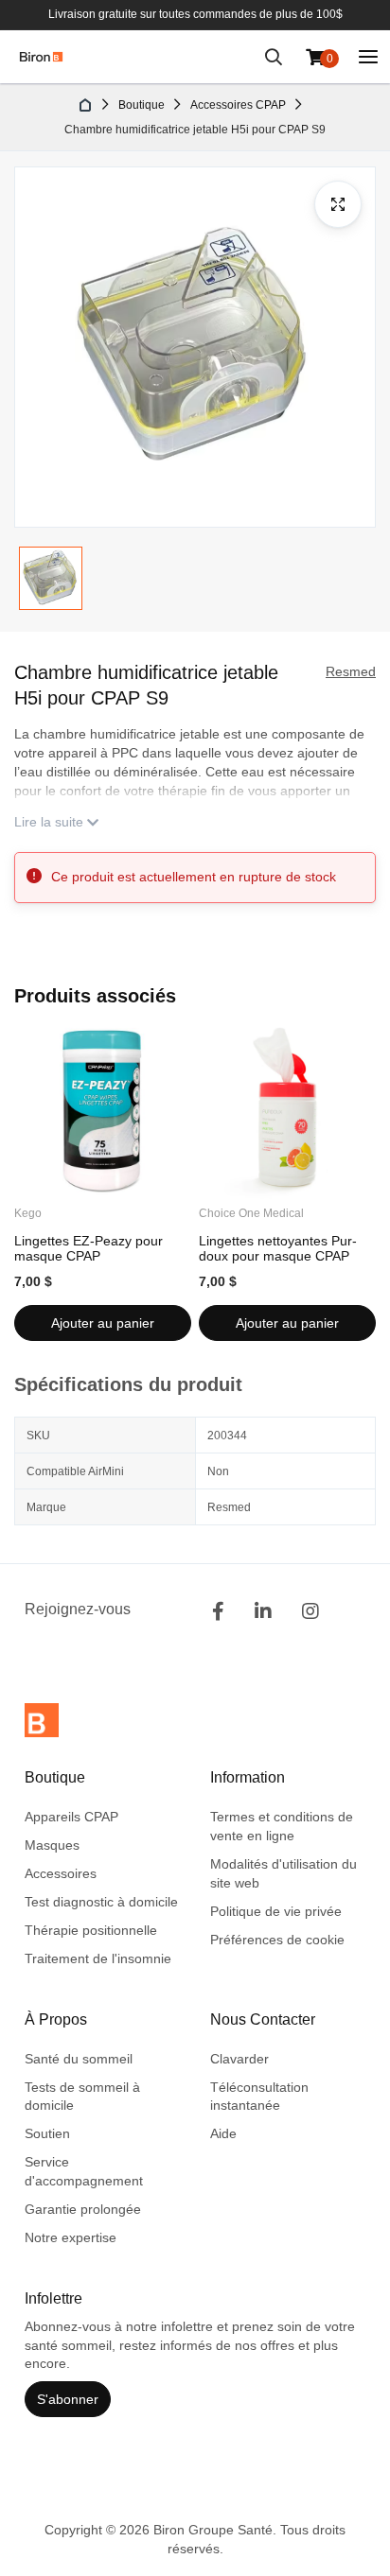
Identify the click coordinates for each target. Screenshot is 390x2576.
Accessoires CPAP (238, 105)
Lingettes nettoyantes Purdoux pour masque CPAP (278, 1248)
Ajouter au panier (103, 1323)
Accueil (86, 105)
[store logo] (41, 57)
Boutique (142, 105)
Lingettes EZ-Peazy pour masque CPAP (89, 1248)
